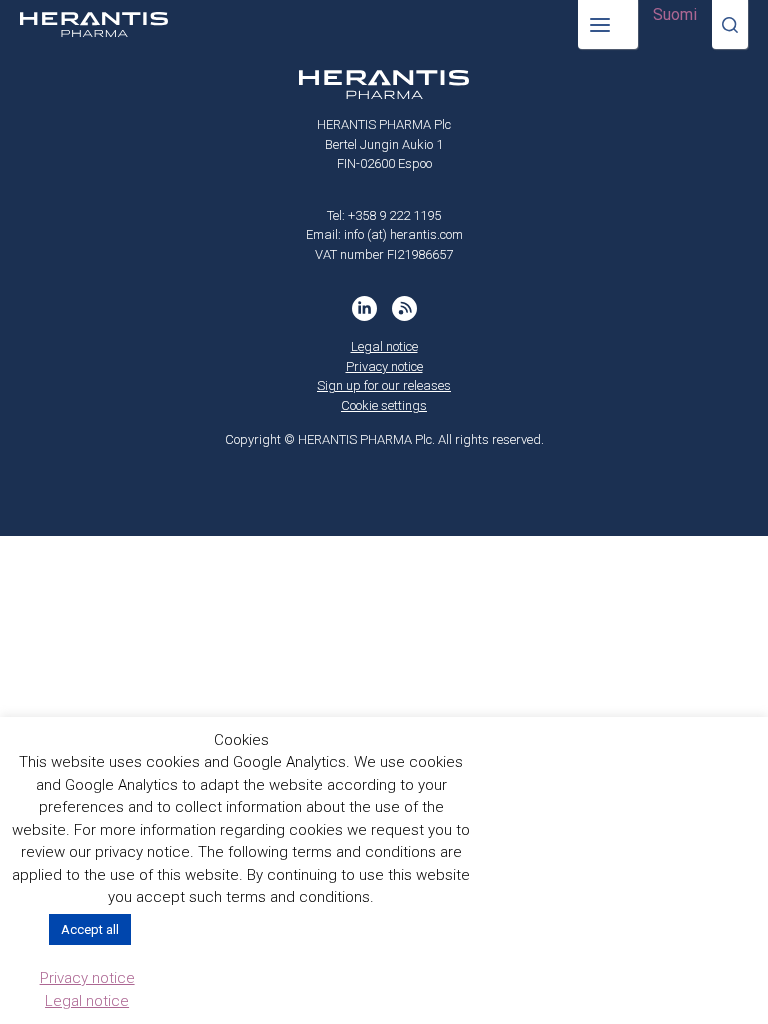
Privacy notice (384, 366)
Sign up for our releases (384, 385)
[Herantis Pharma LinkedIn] (364, 308)
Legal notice (384, 346)
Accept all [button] (90, 929)
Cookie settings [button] (384, 405)
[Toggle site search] (730, 24)
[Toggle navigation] (608, 24)
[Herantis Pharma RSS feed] (404, 308)
